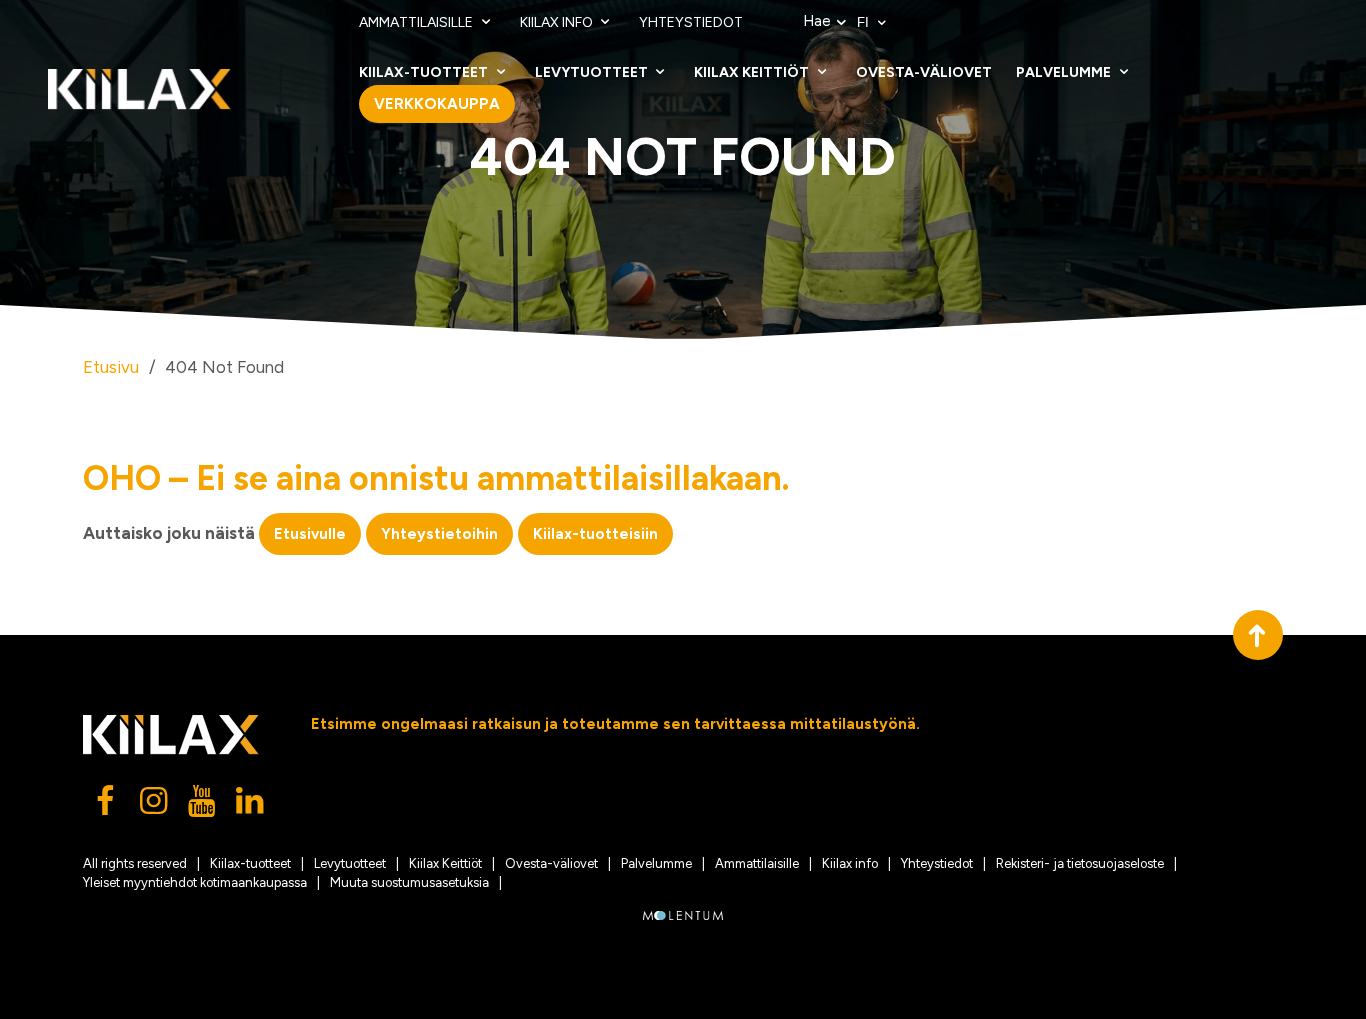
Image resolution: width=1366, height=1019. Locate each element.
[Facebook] (107, 806)
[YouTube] (203, 806)
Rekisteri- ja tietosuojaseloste (1080, 863)
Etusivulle (310, 534)
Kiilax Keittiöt (753, 72)
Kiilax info (558, 22)
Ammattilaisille (417, 22)
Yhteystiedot (691, 22)
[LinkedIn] (251, 806)
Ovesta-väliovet (924, 72)
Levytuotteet (593, 72)
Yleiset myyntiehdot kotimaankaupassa (195, 882)
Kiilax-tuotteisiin (595, 534)
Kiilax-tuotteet (425, 72)
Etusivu (111, 367)
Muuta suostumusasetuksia (409, 882)
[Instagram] (155, 806)
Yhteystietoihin (439, 534)
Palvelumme (1065, 72)
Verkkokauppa (437, 104)
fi (865, 22)
